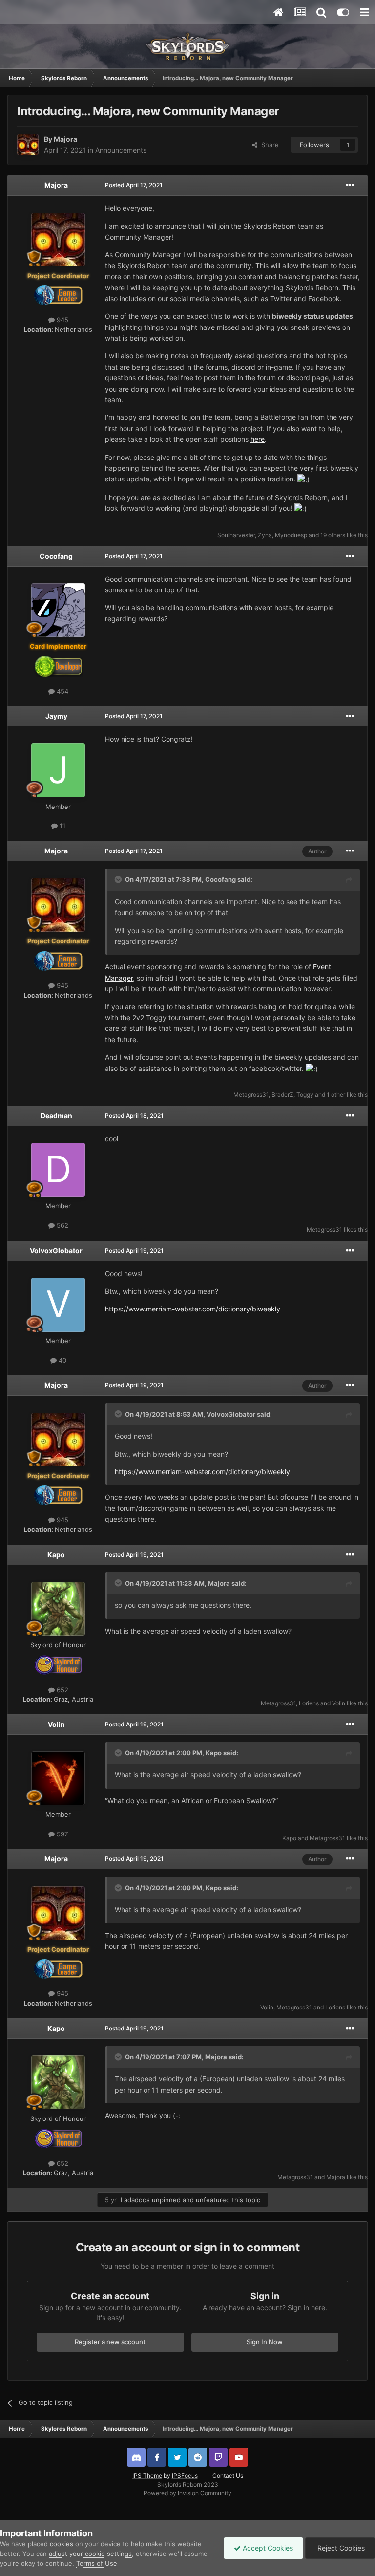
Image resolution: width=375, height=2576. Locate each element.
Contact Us (228, 2476)
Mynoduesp (291, 535)
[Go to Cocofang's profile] (58, 610)
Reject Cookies (340, 2548)
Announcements (121, 150)
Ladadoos (135, 2200)
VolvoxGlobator (56, 1251)
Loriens (309, 1703)
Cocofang (56, 556)
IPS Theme (147, 2476)
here (258, 439)
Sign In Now (265, 2342)
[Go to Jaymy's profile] (58, 770)
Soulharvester (236, 535)
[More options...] (350, 185)
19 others (333, 535)
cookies (62, 2544)
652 (62, 1690)
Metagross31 (251, 1095)
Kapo (56, 1555)
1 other (336, 1095)
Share (268, 145)
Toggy (305, 1095)
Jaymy (56, 716)
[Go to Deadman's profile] (58, 1170)
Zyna (265, 535)
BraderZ (282, 1095)
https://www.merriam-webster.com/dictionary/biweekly (193, 1309)
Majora (65, 139)
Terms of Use (97, 2563)
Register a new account (110, 2342)
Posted (134, 185)
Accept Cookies (267, 2548)
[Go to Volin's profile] (58, 1778)
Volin (339, 1703)
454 (62, 691)
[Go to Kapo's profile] (58, 1609)
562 (62, 1225)
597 (61, 1834)
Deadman (56, 1116)
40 (62, 1360)
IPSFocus (185, 2476)
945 (62, 320)
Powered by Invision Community (187, 2493)
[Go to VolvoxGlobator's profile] (58, 1305)
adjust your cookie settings (90, 2554)
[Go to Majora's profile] (28, 145)
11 (62, 826)
